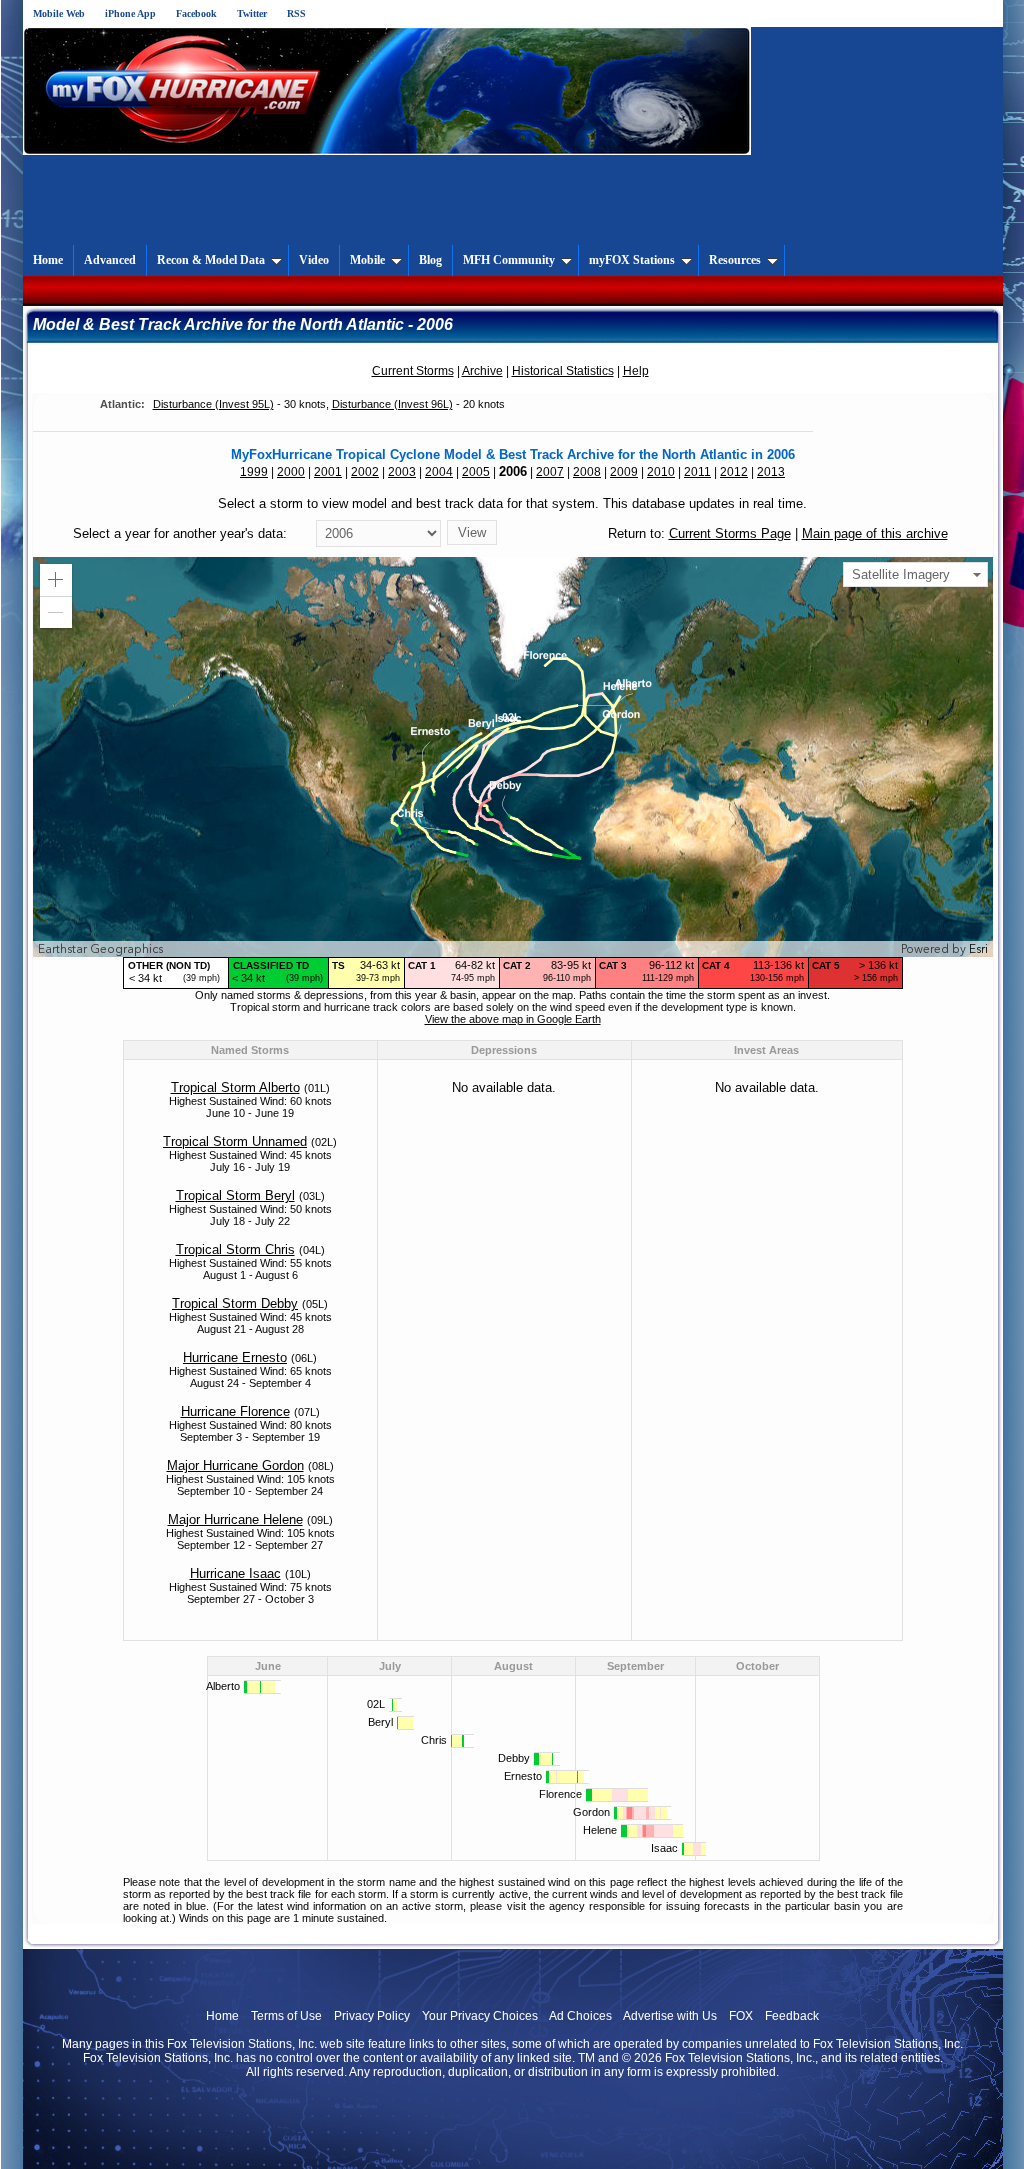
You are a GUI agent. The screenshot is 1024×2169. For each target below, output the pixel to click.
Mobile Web (59, 13)
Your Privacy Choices (480, 2016)
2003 (402, 472)
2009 (624, 472)
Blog (430, 260)
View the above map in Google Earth (513, 1019)
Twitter (252, 13)
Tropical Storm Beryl (235, 1195)
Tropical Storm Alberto (235, 1087)
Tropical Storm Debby (235, 1303)
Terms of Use (286, 2016)
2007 (550, 472)
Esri (978, 949)
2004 (439, 472)
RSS (296, 13)
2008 (587, 472)
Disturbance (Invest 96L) (392, 404)
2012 (734, 472)
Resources (735, 260)
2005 (476, 472)
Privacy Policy (372, 2016)
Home (48, 260)
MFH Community (509, 260)
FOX (741, 2016)
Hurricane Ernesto (235, 1357)
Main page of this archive (875, 533)
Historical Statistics (563, 371)
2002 (365, 472)
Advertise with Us (670, 2016)
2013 (771, 472)
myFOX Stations (632, 260)
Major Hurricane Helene (235, 1519)
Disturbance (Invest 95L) (213, 404)
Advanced (110, 260)
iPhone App (130, 13)
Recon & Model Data (211, 260)
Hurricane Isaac (235, 1573)
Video (314, 260)
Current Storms (413, 371)
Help (636, 371)
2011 (697, 472)
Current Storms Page (730, 533)
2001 (328, 472)
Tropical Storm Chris (235, 1249)
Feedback (792, 2016)
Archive (482, 371)
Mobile (367, 260)
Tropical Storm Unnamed (235, 1141)
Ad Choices (580, 2016)
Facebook (196, 13)
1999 (254, 472)
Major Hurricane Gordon (235, 1465)
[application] (513, 757)
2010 (661, 472)
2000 (291, 472)
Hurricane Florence (235, 1411)
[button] (56, 580)
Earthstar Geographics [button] (100, 949)
